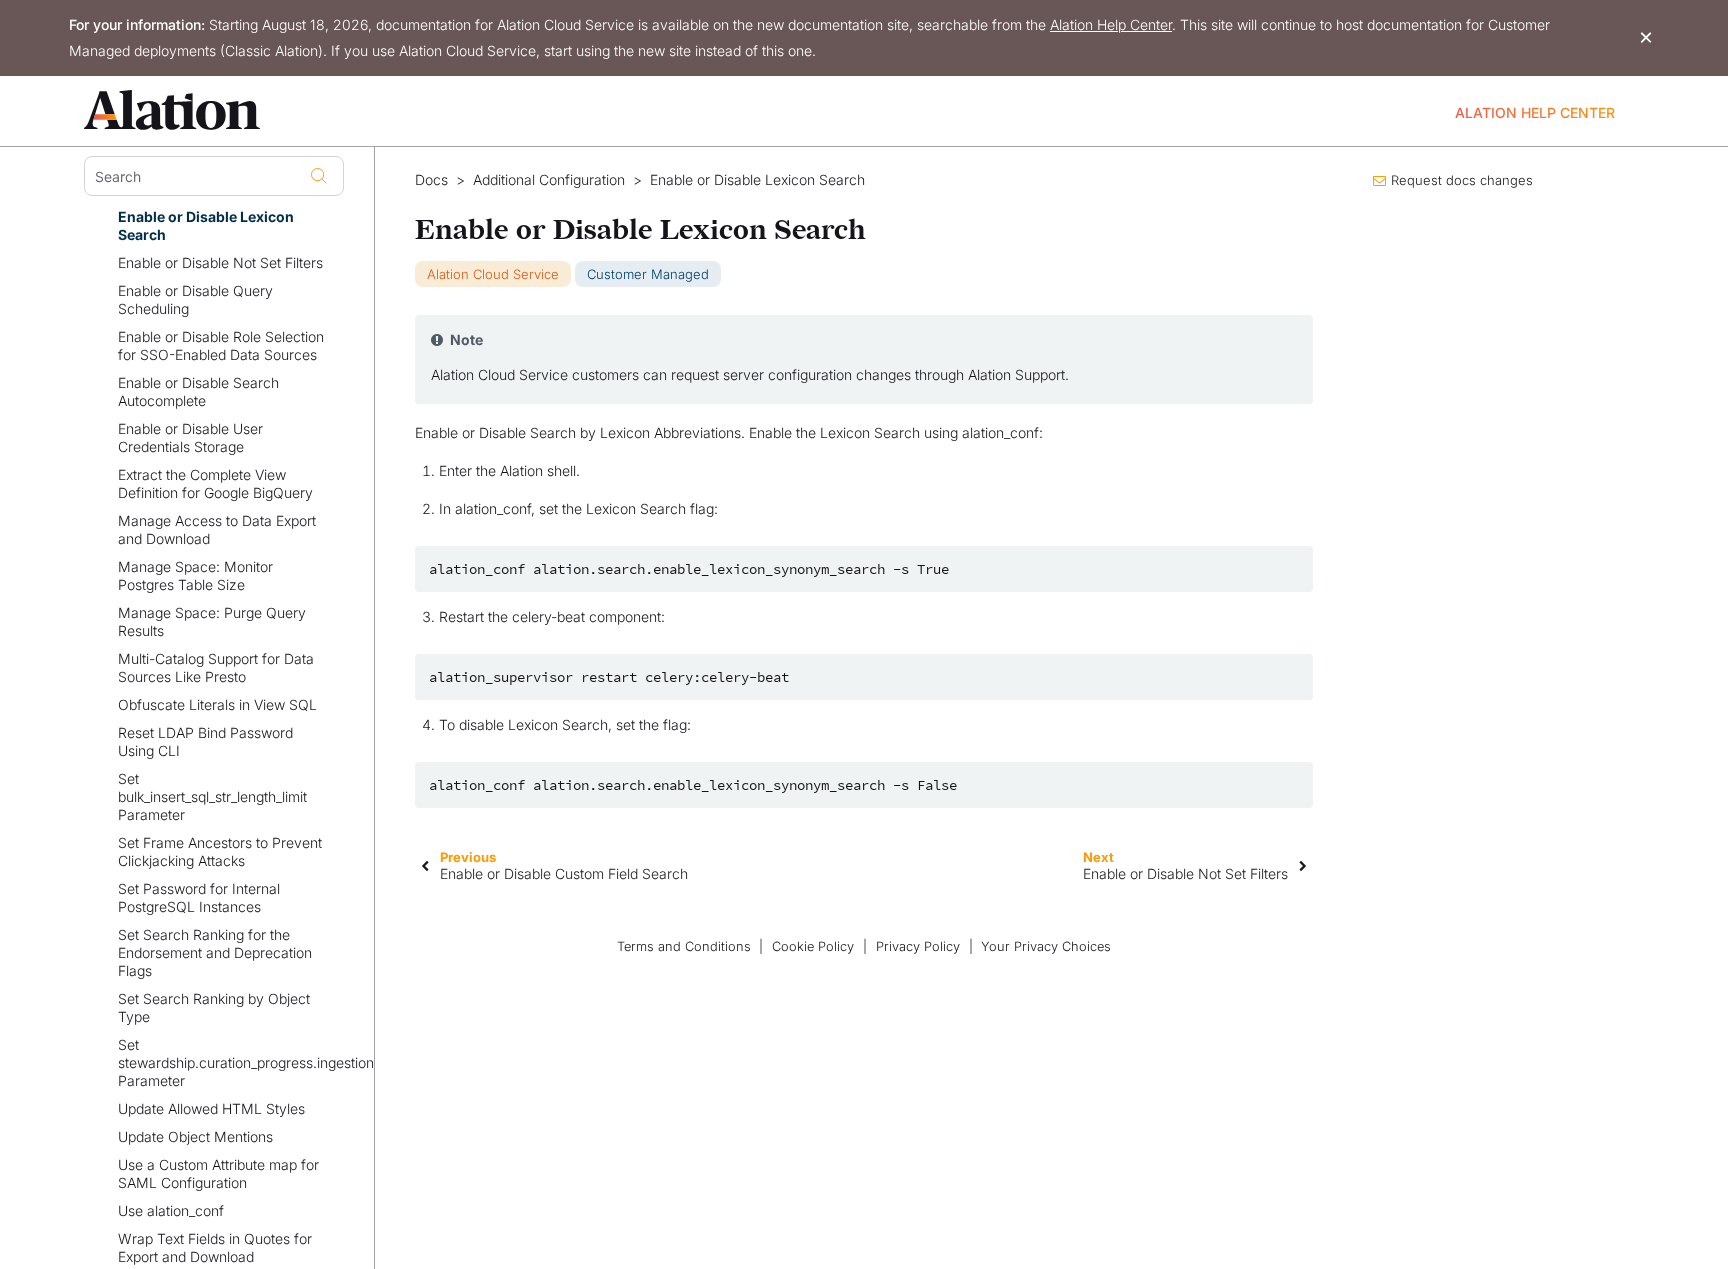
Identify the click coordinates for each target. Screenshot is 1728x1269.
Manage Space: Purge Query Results (212, 621)
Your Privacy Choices (1046, 946)
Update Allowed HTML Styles (211, 1108)
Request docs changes (1462, 180)
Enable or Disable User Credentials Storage (190, 437)
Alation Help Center (1111, 24)
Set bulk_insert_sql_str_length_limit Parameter (212, 796)
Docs (431, 180)
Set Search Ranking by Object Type (214, 1007)
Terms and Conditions (684, 946)
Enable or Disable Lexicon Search (206, 225)
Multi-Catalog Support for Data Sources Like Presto (216, 667)
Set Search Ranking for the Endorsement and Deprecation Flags (215, 952)
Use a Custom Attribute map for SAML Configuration (218, 1173)
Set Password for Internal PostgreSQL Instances (199, 897)
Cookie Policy (813, 946)
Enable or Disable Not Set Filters (220, 262)
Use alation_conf (171, 1210)
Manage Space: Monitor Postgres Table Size (195, 575)
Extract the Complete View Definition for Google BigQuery (215, 483)
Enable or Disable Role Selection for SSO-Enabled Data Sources (221, 345)
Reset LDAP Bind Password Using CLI (205, 741)
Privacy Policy (918, 946)
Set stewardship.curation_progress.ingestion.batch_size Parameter (222, 1062)
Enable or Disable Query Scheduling (195, 299)
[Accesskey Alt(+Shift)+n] (1303, 865)
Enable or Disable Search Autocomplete (198, 391)
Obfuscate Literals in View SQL (217, 704)
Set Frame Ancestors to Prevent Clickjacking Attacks (220, 851)
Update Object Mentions (195, 1136)
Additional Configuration (549, 180)
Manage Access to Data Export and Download (217, 529)
